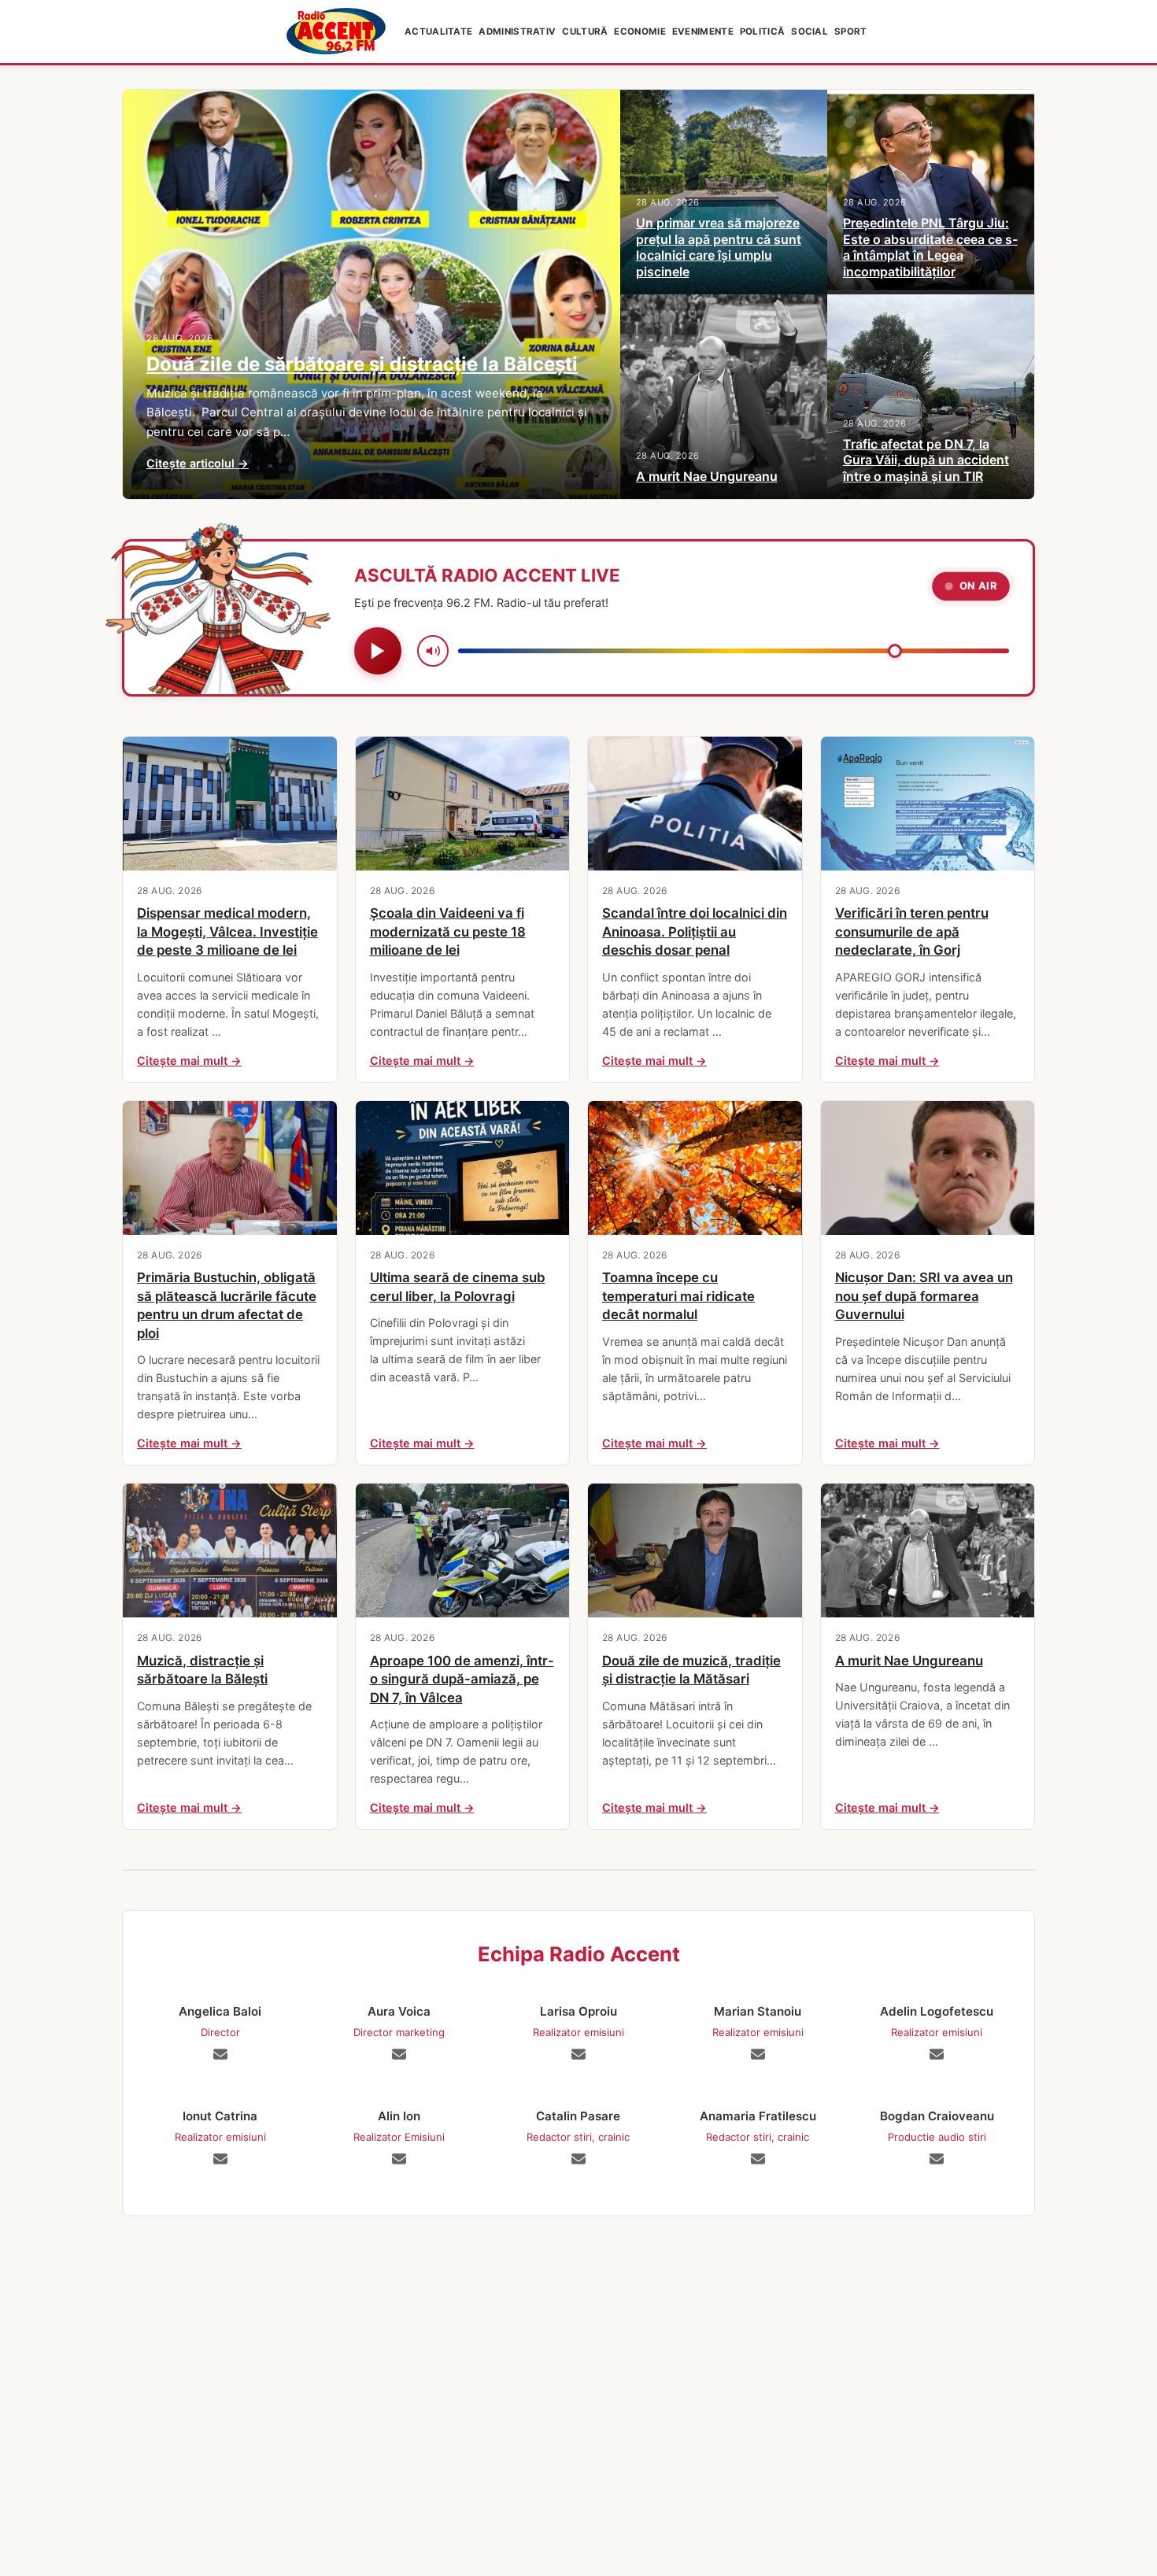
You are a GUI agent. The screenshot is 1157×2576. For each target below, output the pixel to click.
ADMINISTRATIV (517, 31)
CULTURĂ (585, 31)
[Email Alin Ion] (399, 2159)
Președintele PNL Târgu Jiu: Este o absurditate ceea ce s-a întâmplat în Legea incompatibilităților (930, 247)
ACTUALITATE (438, 31)
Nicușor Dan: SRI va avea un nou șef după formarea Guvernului (924, 1296)
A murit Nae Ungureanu (707, 476)
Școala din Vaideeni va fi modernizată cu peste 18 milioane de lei (448, 931)
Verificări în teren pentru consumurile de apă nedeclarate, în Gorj (912, 931)
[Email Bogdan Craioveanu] (937, 2159)
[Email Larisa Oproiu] (578, 2054)
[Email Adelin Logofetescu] (937, 2054)
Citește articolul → (198, 463)
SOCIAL (810, 31)
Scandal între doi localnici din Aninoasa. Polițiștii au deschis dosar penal (695, 931)
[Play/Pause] (378, 651)
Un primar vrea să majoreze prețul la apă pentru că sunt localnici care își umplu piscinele (719, 247)
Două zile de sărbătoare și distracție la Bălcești (362, 364)
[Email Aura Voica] (399, 2054)
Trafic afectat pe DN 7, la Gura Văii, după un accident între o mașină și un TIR (926, 460)
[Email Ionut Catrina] (220, 2159)
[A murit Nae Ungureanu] (724, 397)
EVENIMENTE (703, 31)
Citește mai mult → (189, 1061)
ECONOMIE (639, 31)
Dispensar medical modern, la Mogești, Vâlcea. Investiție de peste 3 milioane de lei (227, 931)
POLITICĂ (762, 31)
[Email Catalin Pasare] (578, 2159)
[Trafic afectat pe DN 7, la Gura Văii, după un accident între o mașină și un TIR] (931, 397)
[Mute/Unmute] (433, 651)
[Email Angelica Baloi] (220, 2054)
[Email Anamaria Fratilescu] (758, 2159)
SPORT (851, 31)
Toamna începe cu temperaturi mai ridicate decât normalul (678, 1296)
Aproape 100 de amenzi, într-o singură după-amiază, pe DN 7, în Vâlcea (462, 1679)
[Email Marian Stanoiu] (758, 2054)
